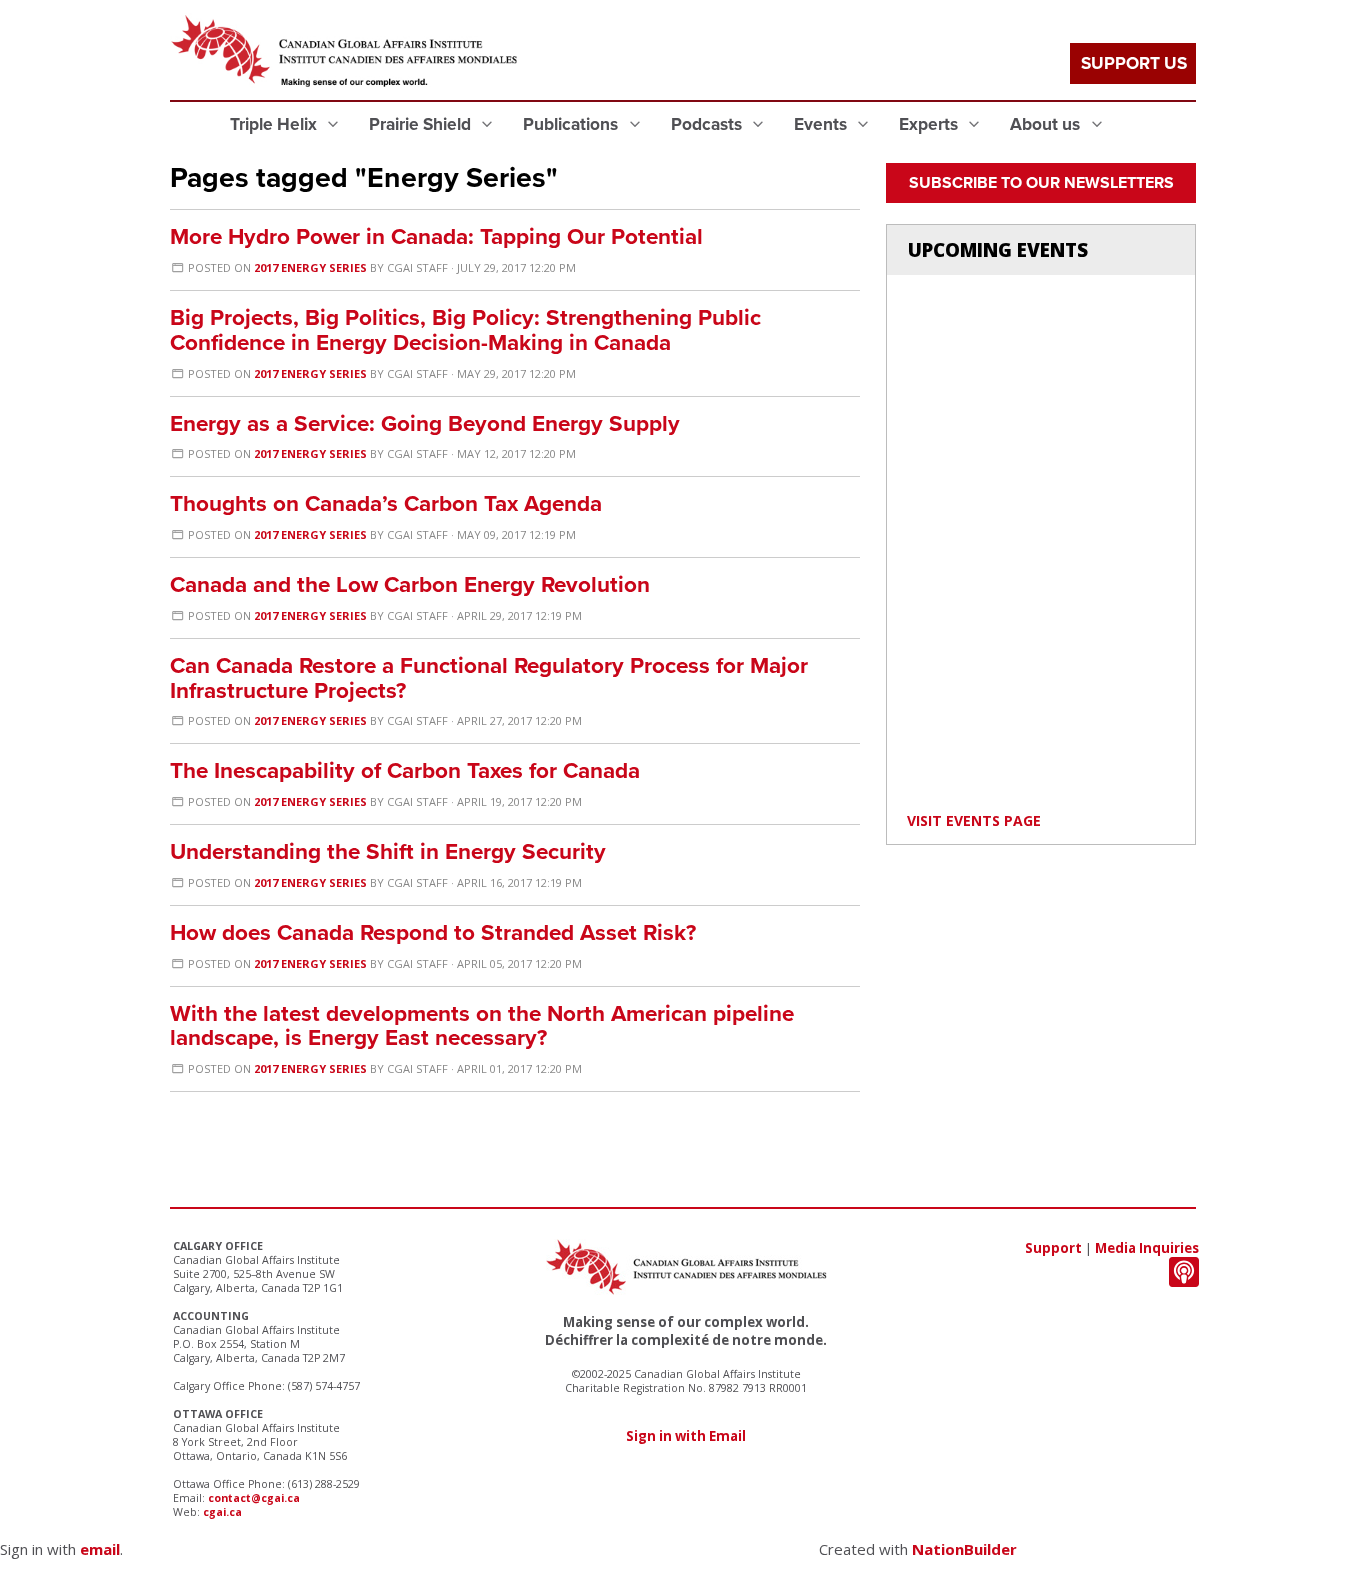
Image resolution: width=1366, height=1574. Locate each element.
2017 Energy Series (312, 267)
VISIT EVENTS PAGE (974, 820)
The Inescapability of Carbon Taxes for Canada (405, 770)
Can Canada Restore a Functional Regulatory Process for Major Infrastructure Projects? (489, 678)
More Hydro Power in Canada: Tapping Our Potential (436, 236)
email (100, 1549)
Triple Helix (275, 124)
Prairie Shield (422, 124)
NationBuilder (964, 1549)
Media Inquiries (1147, 1248)
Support (1053, 1248)
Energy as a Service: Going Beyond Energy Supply (425, 423)
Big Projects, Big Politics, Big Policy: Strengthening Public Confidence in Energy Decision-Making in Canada (465, 330)
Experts (930, 124)
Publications (572, 124)
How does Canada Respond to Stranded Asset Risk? (433, 932)
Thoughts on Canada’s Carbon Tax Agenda (386, 503)
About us (1047, 124)
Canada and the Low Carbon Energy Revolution (410, 584)
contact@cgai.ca (254, 1498)
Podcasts (708, 124)
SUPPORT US (1134, 63)
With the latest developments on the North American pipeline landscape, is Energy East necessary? (482, 1026)
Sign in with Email (686, 1436)
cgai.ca (222, 1512)
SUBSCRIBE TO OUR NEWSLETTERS (1041, 183)
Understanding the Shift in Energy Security (388, 851)
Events (822, 124)
